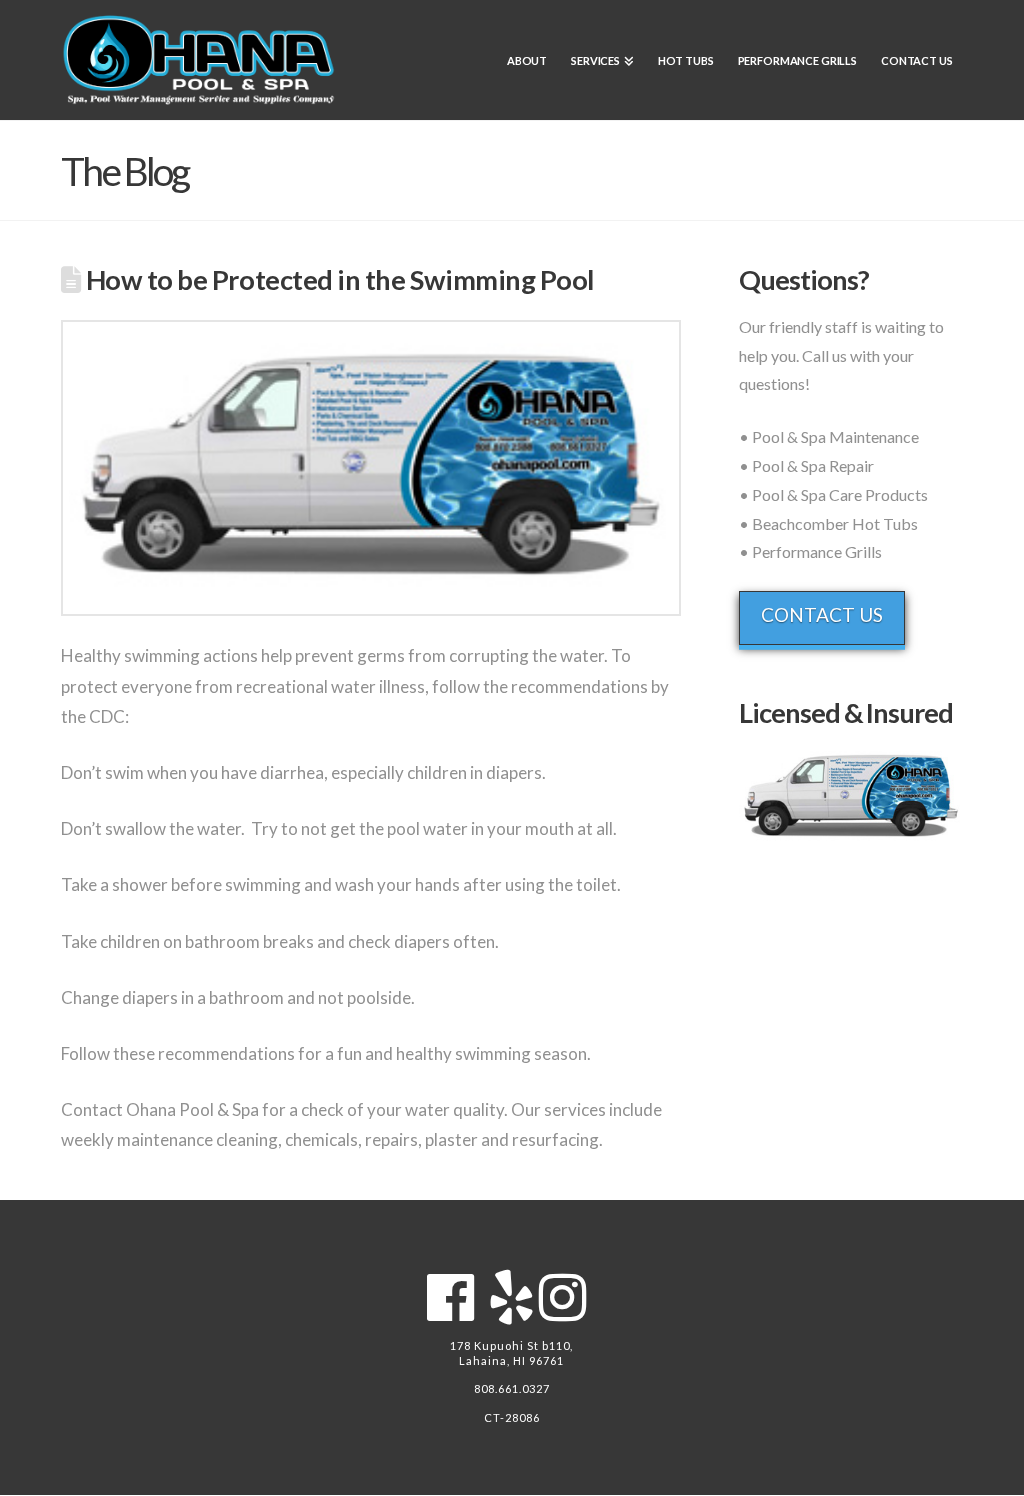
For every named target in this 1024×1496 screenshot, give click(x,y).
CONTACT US (822, 614)
